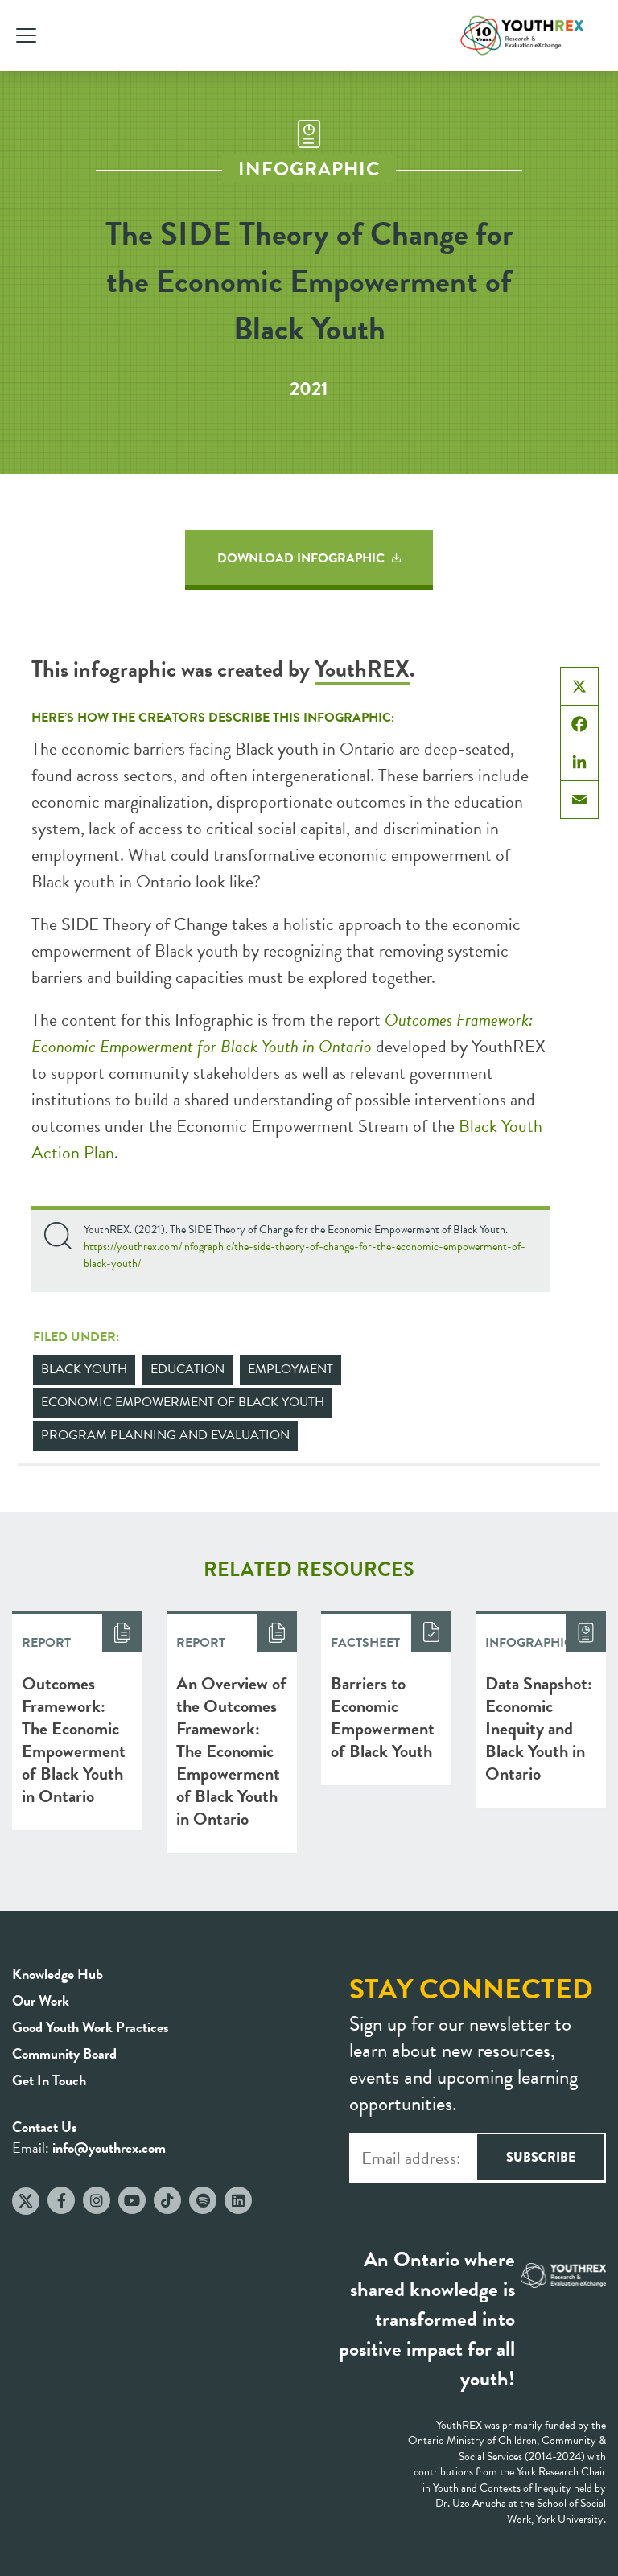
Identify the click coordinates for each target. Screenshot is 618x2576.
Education (187, 1369)
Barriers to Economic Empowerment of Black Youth (383, 1717)
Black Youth (84, 1369)
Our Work (41, 2000)
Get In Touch (49, 2080)
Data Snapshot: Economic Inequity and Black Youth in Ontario (539, 1728)
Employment (290, 1369)
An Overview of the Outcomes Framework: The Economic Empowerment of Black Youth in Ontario (231, 1751)
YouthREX (362, 669)
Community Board (64, 2053)
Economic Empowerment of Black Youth (183, 1402)
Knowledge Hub (58, 1974)
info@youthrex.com (109, 2148)
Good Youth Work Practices (91, 2027)
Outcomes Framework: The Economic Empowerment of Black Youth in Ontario (74, 1740)
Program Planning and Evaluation (165, 1435)
